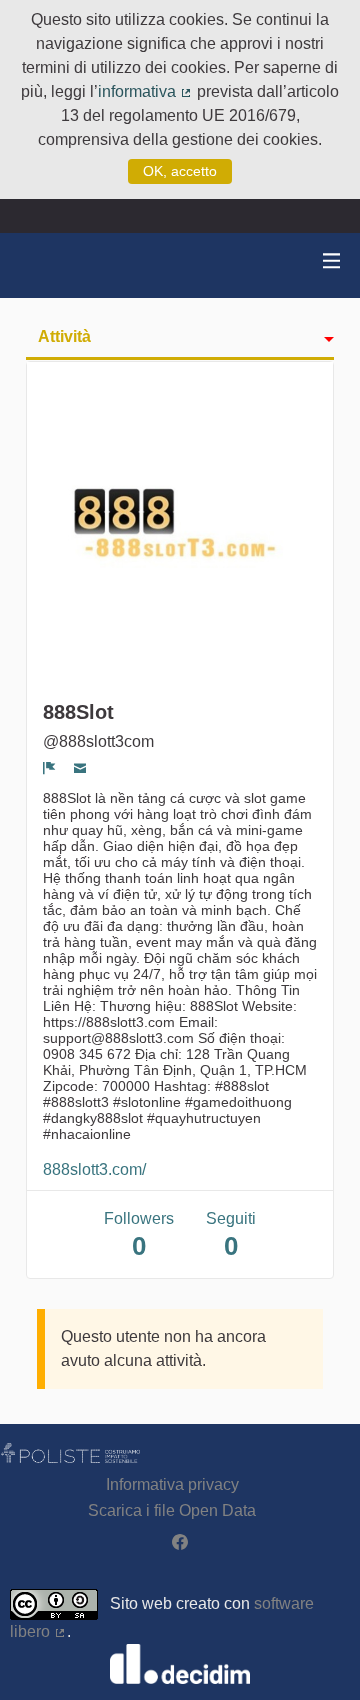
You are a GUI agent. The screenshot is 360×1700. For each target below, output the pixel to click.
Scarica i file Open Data (172, 1510)
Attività (64, 336)
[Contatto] (80, 768)
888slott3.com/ (94, 1169)
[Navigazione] (332, 261)
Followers (139, 1235)
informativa (145, 91)
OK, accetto (180, 171)
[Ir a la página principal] (40, 265)
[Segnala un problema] (49, 768)
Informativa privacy (172, 1484)
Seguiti (231, 1235)
